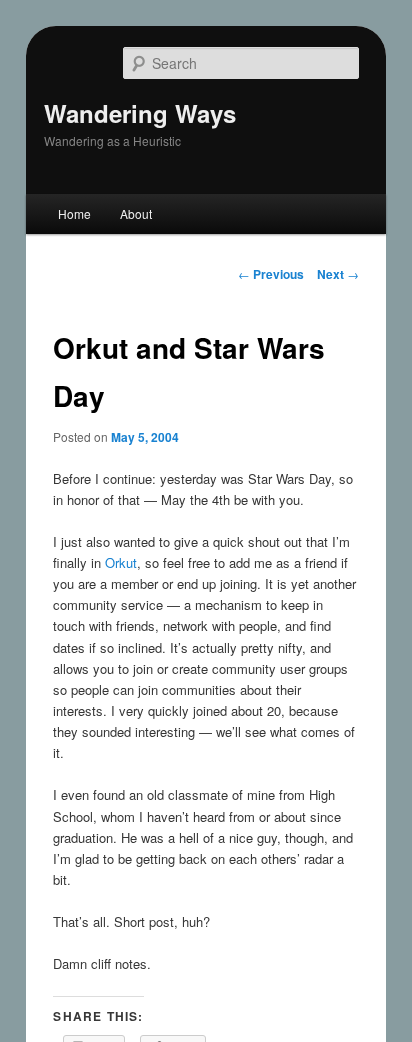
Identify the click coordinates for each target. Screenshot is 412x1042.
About (136, 213)
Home (74, 213)
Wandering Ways (140, 113)
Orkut (121, 562)
